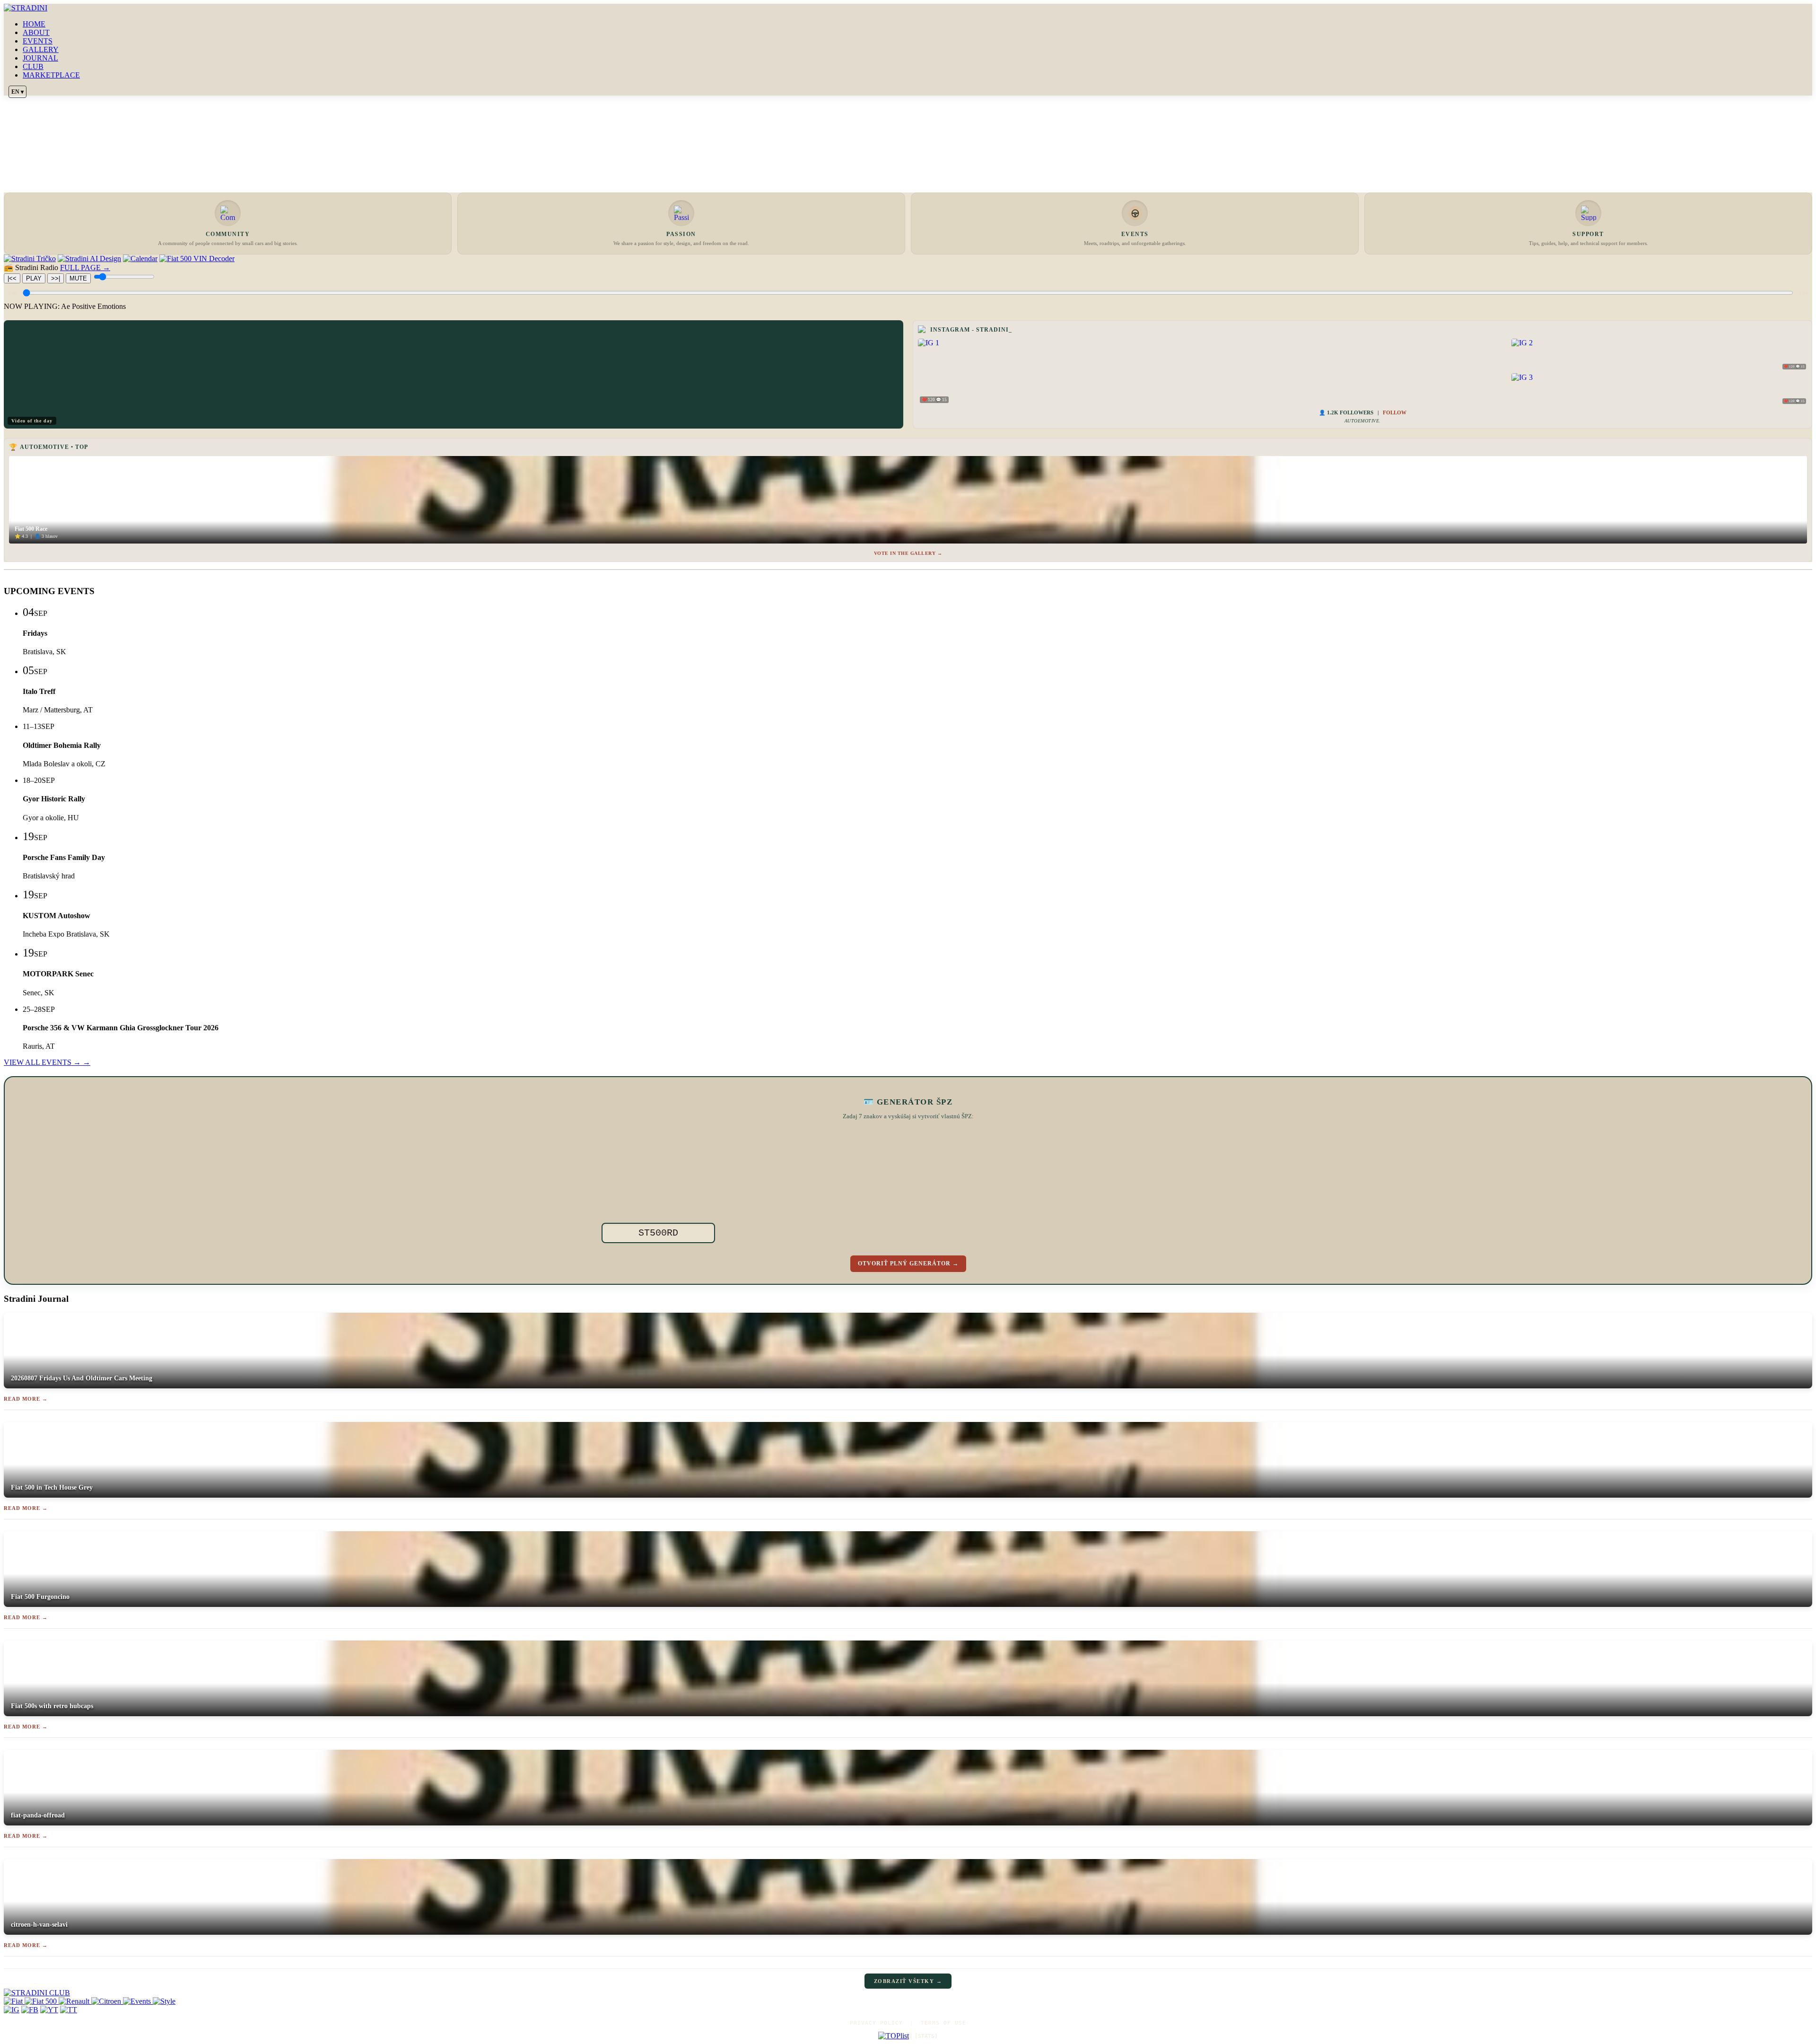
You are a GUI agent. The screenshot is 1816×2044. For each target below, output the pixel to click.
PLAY (34, 278)
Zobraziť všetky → (908, 1981)
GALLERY (41, 49)
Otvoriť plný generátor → (908, 1263)
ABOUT (36, 32)
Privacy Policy (876, 2023)
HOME (34, 24)
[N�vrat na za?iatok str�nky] (908, 1993)
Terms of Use (943, 2023)
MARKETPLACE (51, 75)
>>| (56, 278)
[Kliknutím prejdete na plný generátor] (966, 1181)
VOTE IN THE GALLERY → (908, 553)
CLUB (33, 66)
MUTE (78, 278)
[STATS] (926, 2036)
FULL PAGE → (85, 268)
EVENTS (38, 41)
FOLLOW (1395, 412)
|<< (12, 278)
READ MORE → (26, 1399)
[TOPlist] (894, 2036)
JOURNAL (40, 58)
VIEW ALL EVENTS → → (47, 1062)
